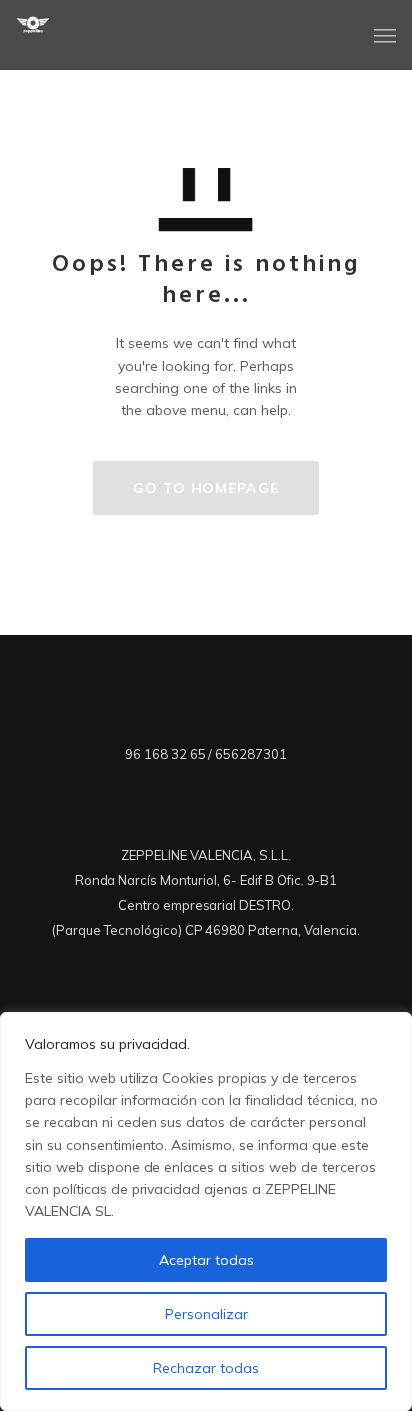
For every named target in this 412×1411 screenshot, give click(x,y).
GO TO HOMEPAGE (206, 488)
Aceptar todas (206, 1260)
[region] (206, 1211)
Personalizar (206, 1314)
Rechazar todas (206, 1368)
